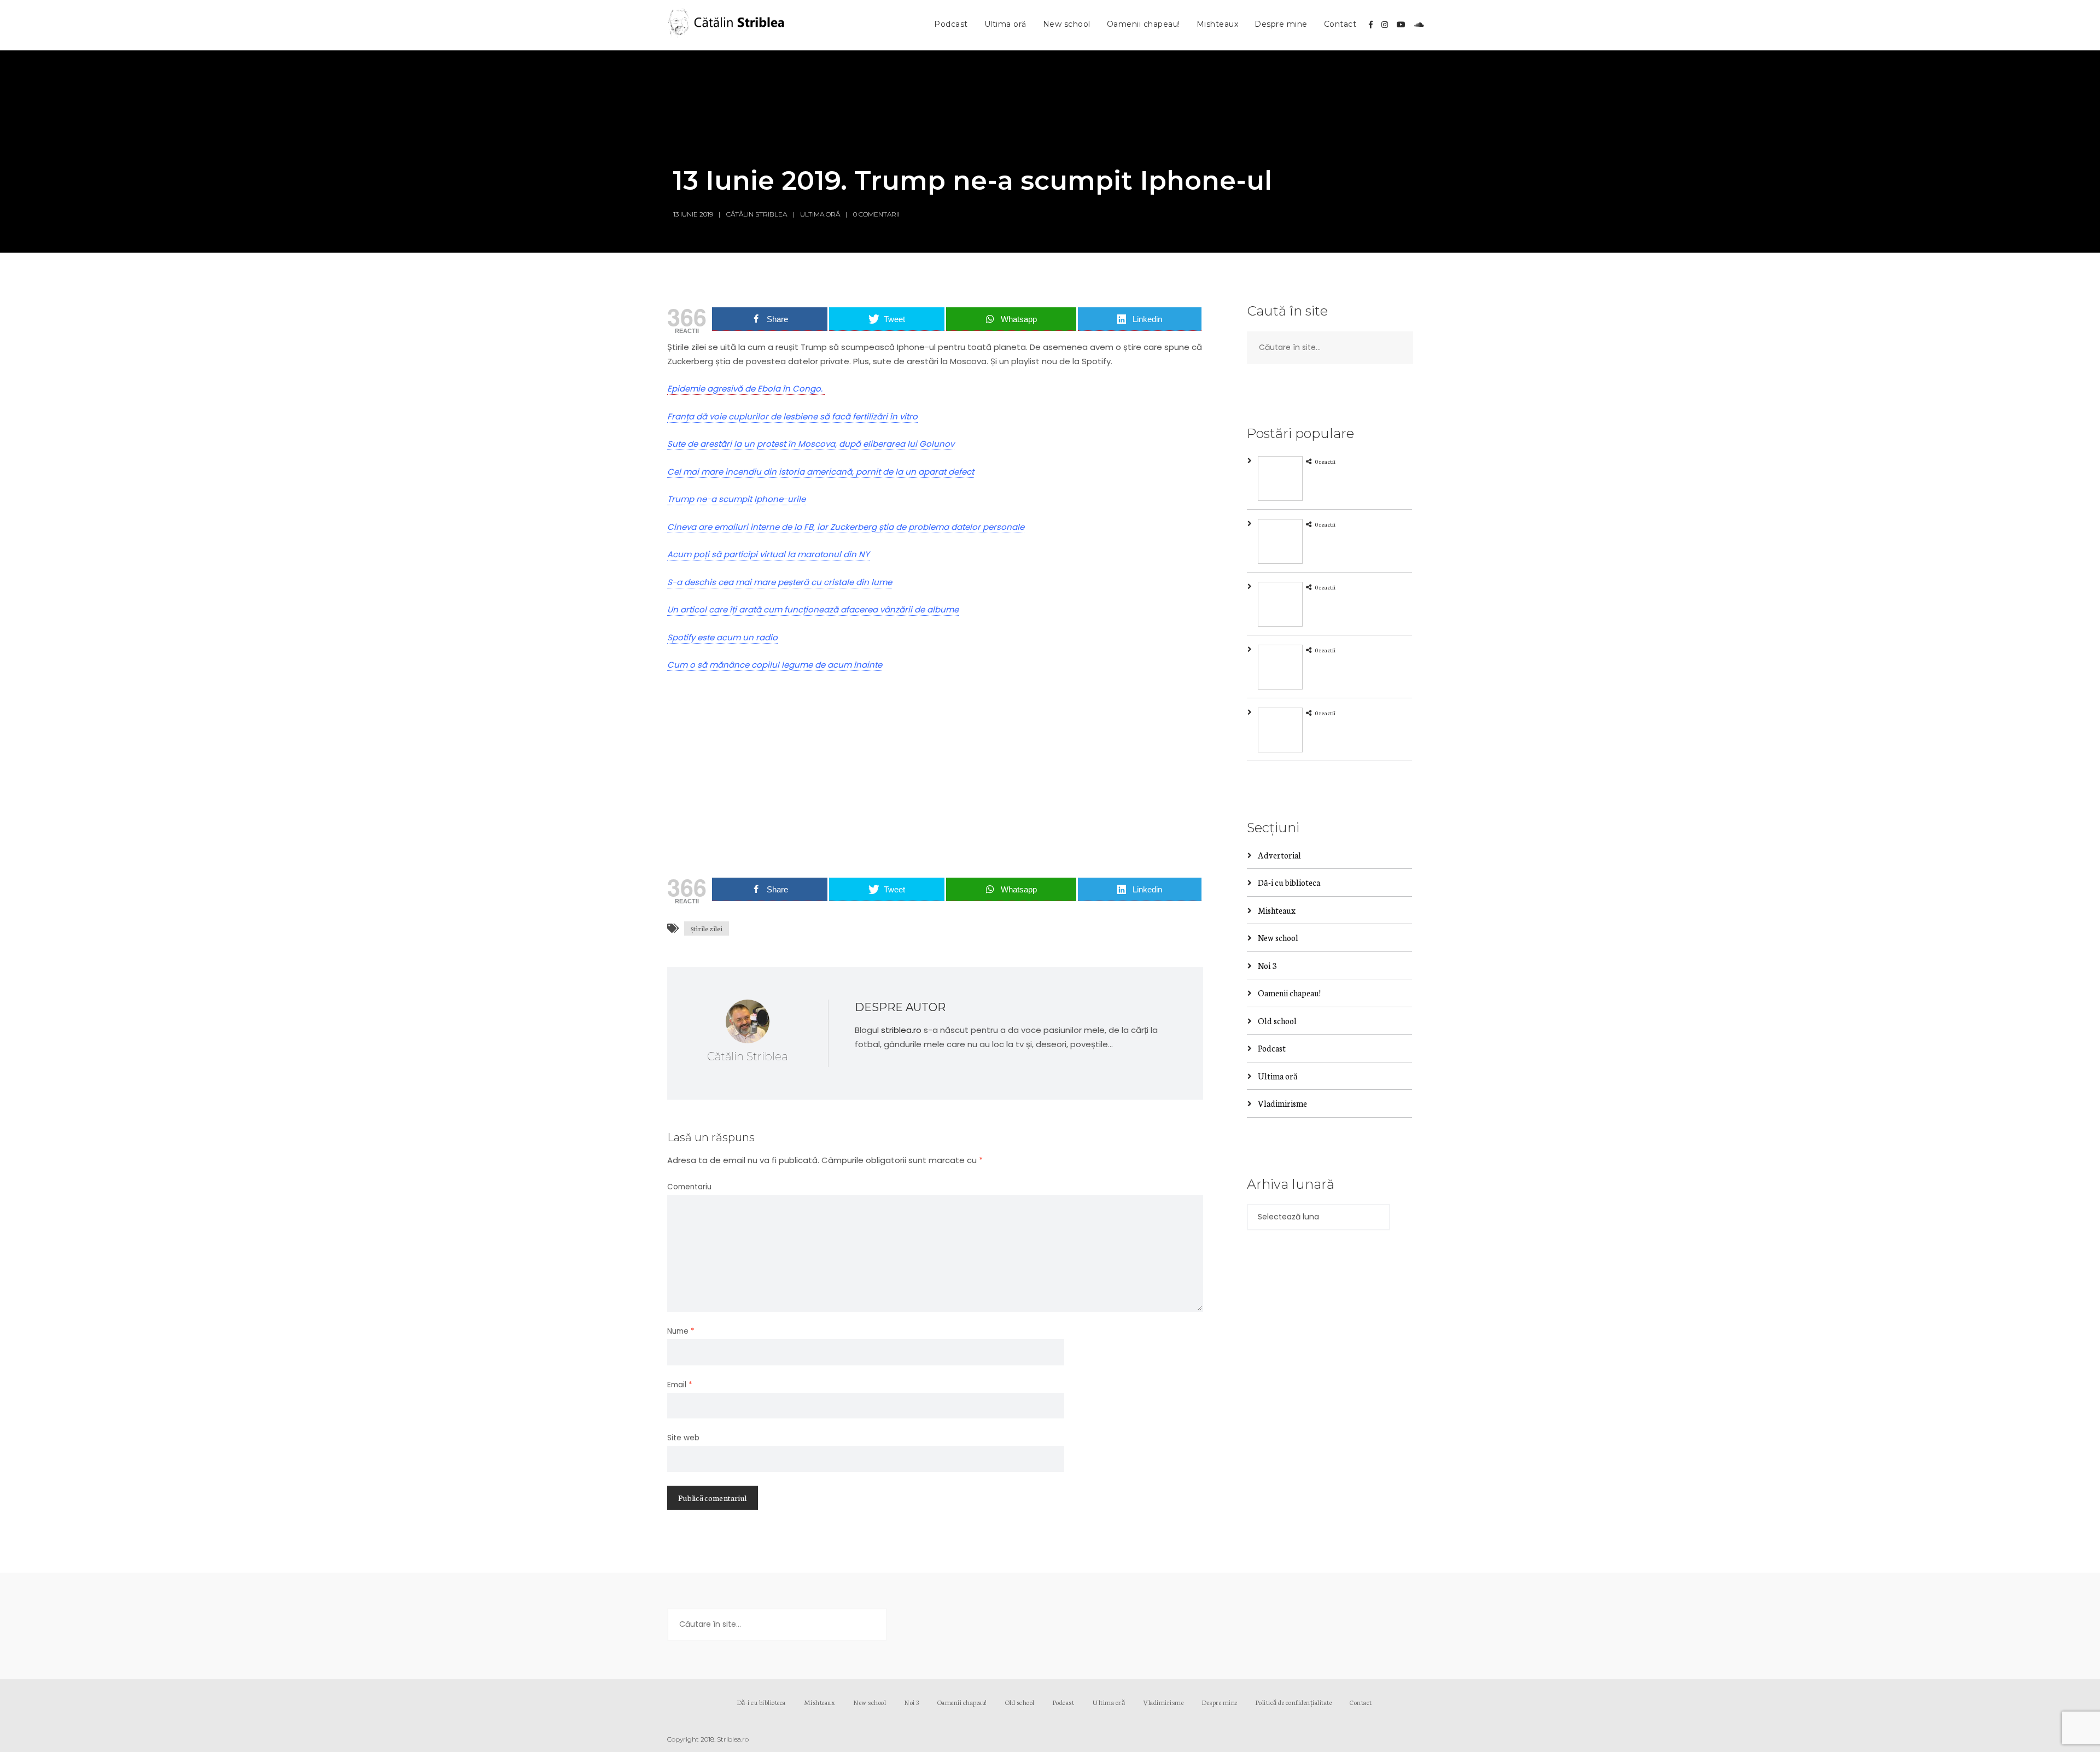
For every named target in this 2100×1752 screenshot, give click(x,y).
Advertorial (1279, 855)
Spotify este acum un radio (722, 637)
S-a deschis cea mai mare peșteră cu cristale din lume (780, 582)
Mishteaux (1218, 24)
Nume (681, 1331)
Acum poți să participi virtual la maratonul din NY (768, 554)
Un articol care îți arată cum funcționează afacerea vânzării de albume (813, 609)
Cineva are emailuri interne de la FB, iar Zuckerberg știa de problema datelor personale (846, 527)
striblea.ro (901, 1030)
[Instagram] (1385, 25)
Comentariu (689, 1187)
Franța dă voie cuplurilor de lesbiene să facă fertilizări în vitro (792, 416)
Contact (1340, 24)
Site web (683, 1438)
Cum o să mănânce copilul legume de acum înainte (775, 665)
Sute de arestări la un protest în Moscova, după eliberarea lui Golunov (811, 444)
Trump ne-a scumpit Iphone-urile (736, 499)
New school (1067, 24)
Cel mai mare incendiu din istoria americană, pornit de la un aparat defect (821, 472)
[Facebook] (1371, 25)
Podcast (951, 24)
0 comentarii (876, 214)
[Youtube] (1401, 25)
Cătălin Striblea (757, 214)
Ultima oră (1005, 24)
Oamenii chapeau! (1144, 24)
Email (680, 1385)
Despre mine (1281, 24)
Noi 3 (1267, 965)
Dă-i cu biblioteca (1289, 882)
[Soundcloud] (1419, 25)
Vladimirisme (1282, 1103)
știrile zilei (707, 928)
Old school (1277, 1021)
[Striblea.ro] (727, 25)
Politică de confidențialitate (1294, 1702)
